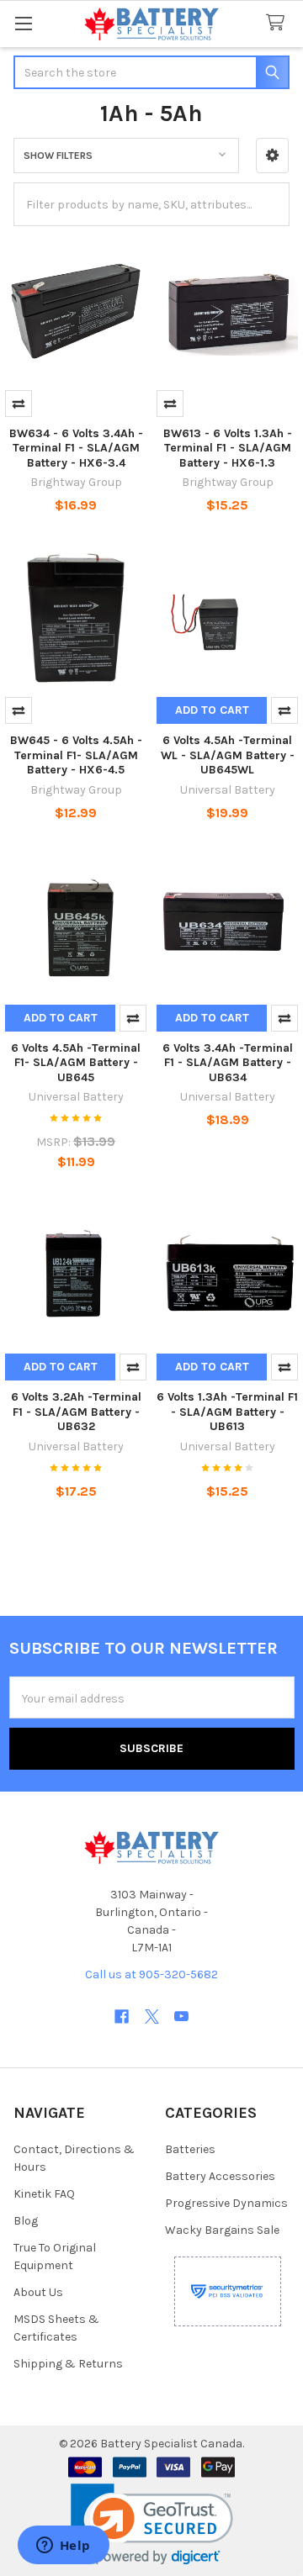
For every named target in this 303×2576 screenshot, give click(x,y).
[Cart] (279, 23)
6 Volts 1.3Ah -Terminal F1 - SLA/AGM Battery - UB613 (227, 1412)
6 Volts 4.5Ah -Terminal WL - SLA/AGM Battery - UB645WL (228, 755)
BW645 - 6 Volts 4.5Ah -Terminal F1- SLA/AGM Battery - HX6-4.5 (76, 755)
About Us (38, 2292)
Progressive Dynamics (226, 2203)
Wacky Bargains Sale (222, 2230)
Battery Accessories (220, 2176)
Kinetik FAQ (44, 2194)
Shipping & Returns (68, 2364)
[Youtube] (181, 2016)
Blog (26, 2221)
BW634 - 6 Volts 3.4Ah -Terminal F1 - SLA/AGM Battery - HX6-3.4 (76, 448)
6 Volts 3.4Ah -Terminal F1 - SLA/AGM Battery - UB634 (228, 1063)
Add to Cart (212, 710)
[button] (272, 156)
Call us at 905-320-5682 (151, 1974)
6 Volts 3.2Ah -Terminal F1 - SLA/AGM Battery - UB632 (76, 1412)
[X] (152, 2016)
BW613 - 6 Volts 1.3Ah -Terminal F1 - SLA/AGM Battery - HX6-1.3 (228, 448)
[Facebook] (122, 2016)
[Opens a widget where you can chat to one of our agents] (63, 2547)
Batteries (190, 2149)
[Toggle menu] (23, 23)
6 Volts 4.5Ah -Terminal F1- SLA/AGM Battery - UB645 (76, 1063)
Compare (19, 404)
